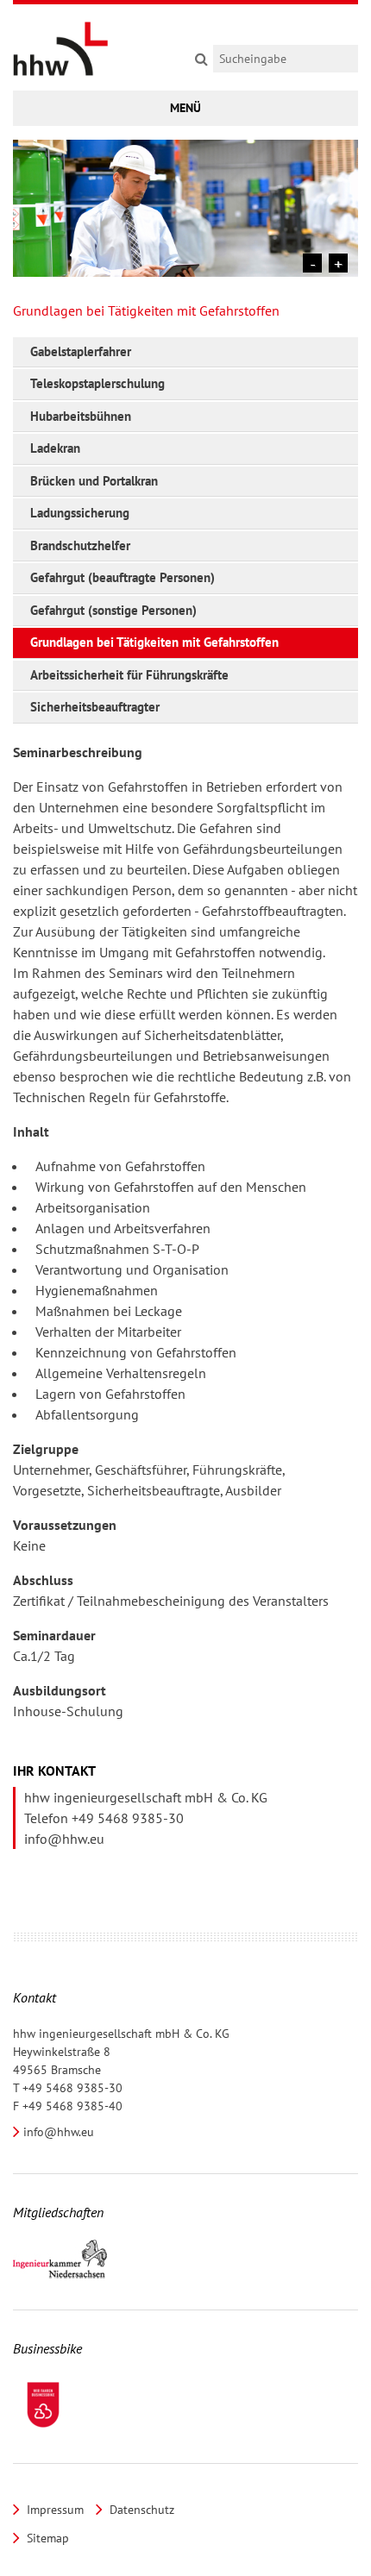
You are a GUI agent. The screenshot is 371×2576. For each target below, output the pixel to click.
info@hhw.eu (64, 1839)
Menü (185, 108)
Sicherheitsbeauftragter (95, 707)
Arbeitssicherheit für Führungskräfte (129, 675)
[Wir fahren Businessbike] (43, 2405)
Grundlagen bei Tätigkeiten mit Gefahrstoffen (154, 642)
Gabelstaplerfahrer (81, 351)
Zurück (312, 263)
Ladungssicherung (80, 513)
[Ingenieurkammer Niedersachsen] (60, 2260)
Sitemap (46, 2538)
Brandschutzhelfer (80, 545)
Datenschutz (140, 2510)
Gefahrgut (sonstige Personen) (113, 610)
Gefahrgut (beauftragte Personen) (123, 577)
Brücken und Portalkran (94, 481)
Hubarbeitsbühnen (81, 416)
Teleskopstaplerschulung (97, 383)
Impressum (53, 2510)
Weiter (338, 263)
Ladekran (55, 448)
